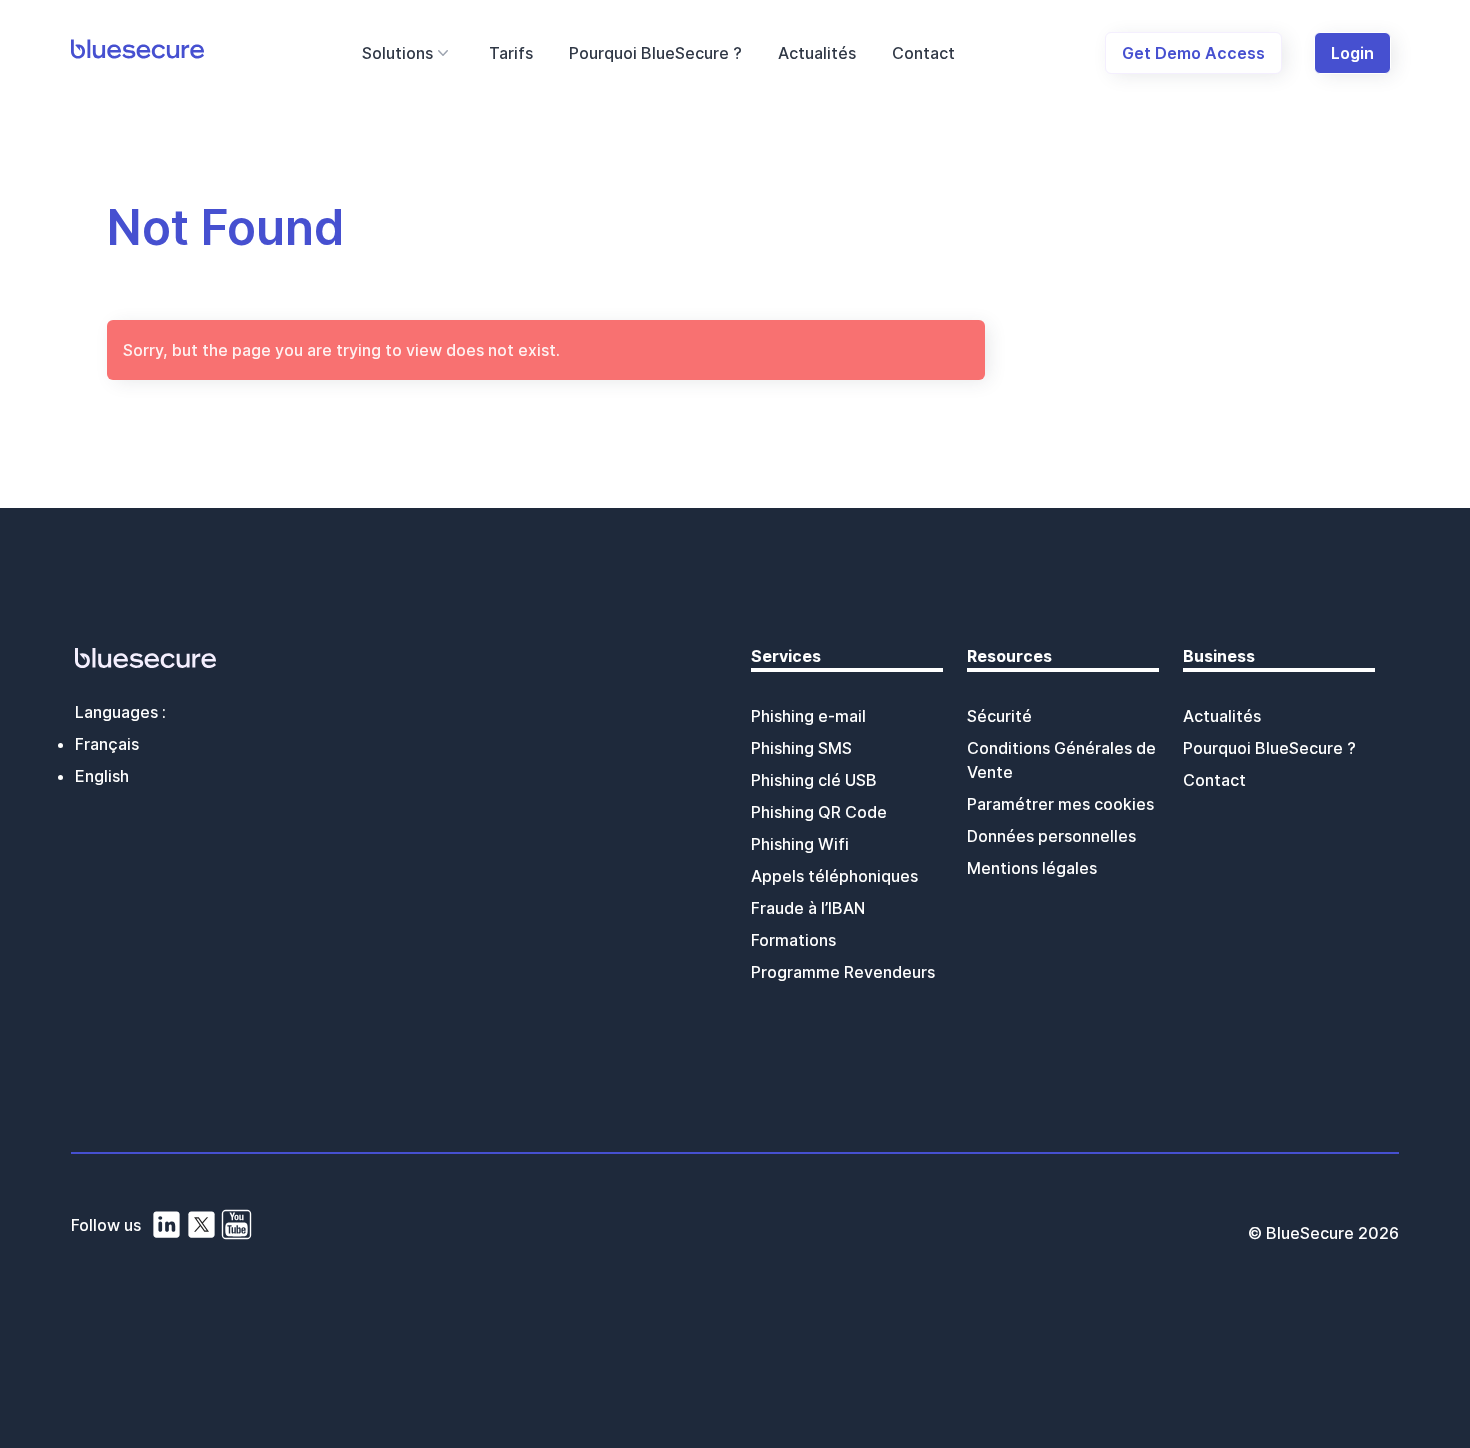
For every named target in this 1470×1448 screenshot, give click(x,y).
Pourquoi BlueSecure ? (655, 53)
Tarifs (511, 53)
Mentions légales (1032, 868)
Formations (793, 940)
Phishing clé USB (814, 780)
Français (107, 744)
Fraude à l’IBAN (808, 908)
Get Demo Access (1193, 53)
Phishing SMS (801, 748)
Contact (923, 53)
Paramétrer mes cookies (1060, 804)
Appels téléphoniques (834, 876)
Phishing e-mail (808, 716)
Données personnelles (1051, 836)
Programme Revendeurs (843, 972)
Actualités (817, 53)
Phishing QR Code (819, 812)
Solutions (397, 53)
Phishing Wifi (800, 844)
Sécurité (999, 716)
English (102, 776)
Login (1352, 53)
